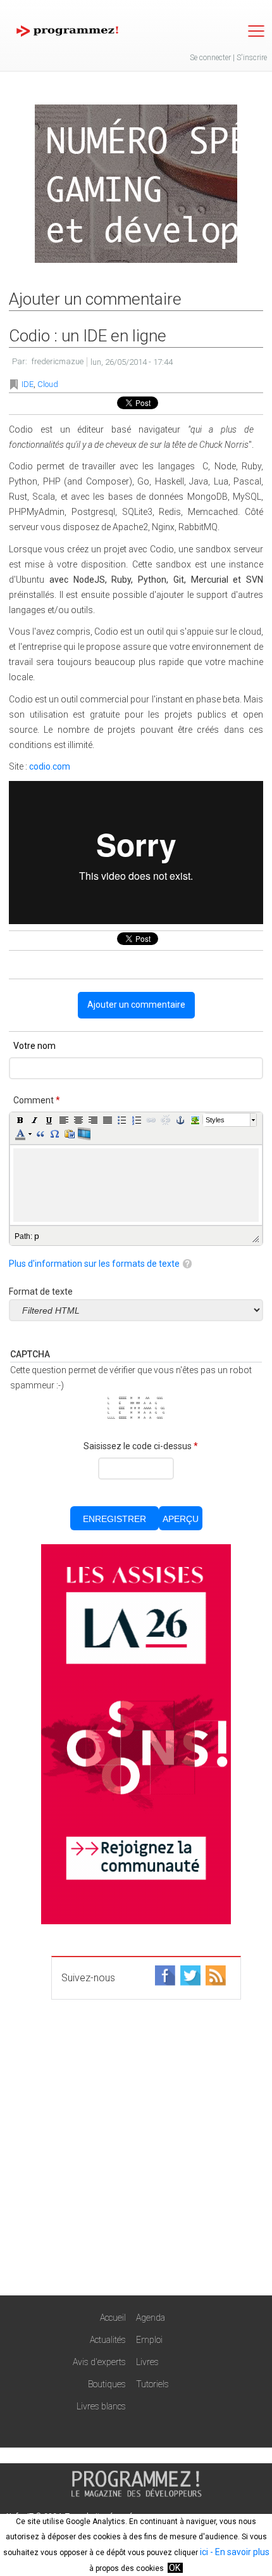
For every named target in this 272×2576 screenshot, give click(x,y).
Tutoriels (152, 2384)
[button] (20, 1120)
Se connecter (210, 58)
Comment (37, 1100)
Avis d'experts (99, 2362)
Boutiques (107, 2384)
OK (175, 2568)
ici (204, 2552)
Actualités (108, 2340)
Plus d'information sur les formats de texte (94, 1264)
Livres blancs (101, 2406)
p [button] (37, 1236)
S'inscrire (252, 58)
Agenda (151, 2318)
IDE (28, 384)
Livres (147, 2362)
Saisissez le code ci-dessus (141, 1446)
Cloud (48, 384)
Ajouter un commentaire (136, 1005)
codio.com (50, 766)
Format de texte (41, 1291)
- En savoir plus (239, 2552)
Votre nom (34, 1046)
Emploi (149, 2340)
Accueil (113, 2318)
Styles (215, 1120)
